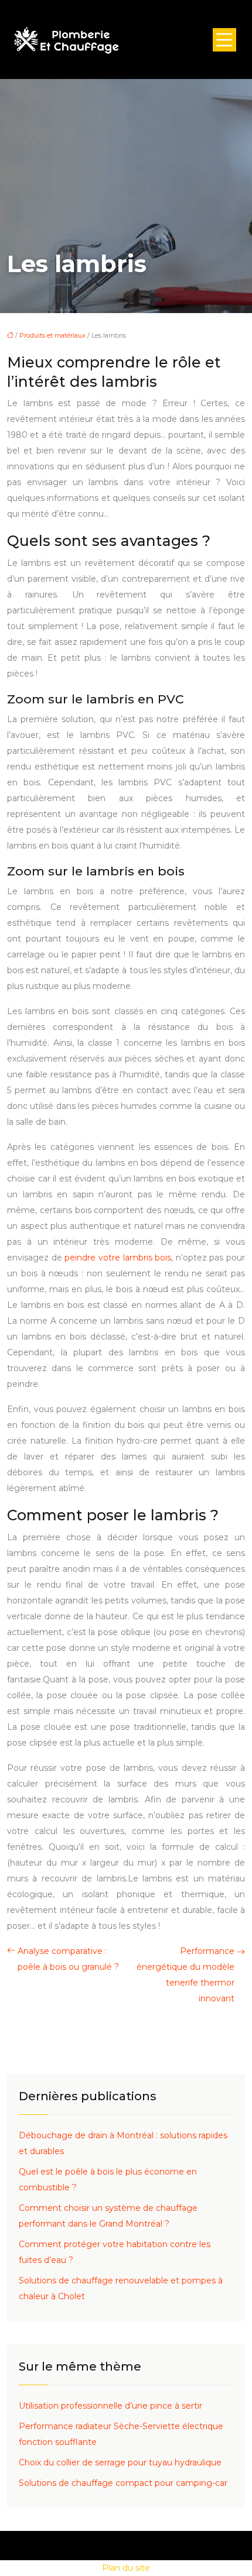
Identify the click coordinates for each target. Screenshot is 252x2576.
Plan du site (126, 2568)
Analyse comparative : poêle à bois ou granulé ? (68, 1959)
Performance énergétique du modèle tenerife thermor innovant (185, 1975)
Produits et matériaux (52, 335)
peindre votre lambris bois (118, 1258)
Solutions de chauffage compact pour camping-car (123, 2483)
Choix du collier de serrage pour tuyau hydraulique (120, 2462)
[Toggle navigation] (224, 40)
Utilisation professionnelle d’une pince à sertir (110, 2406)
